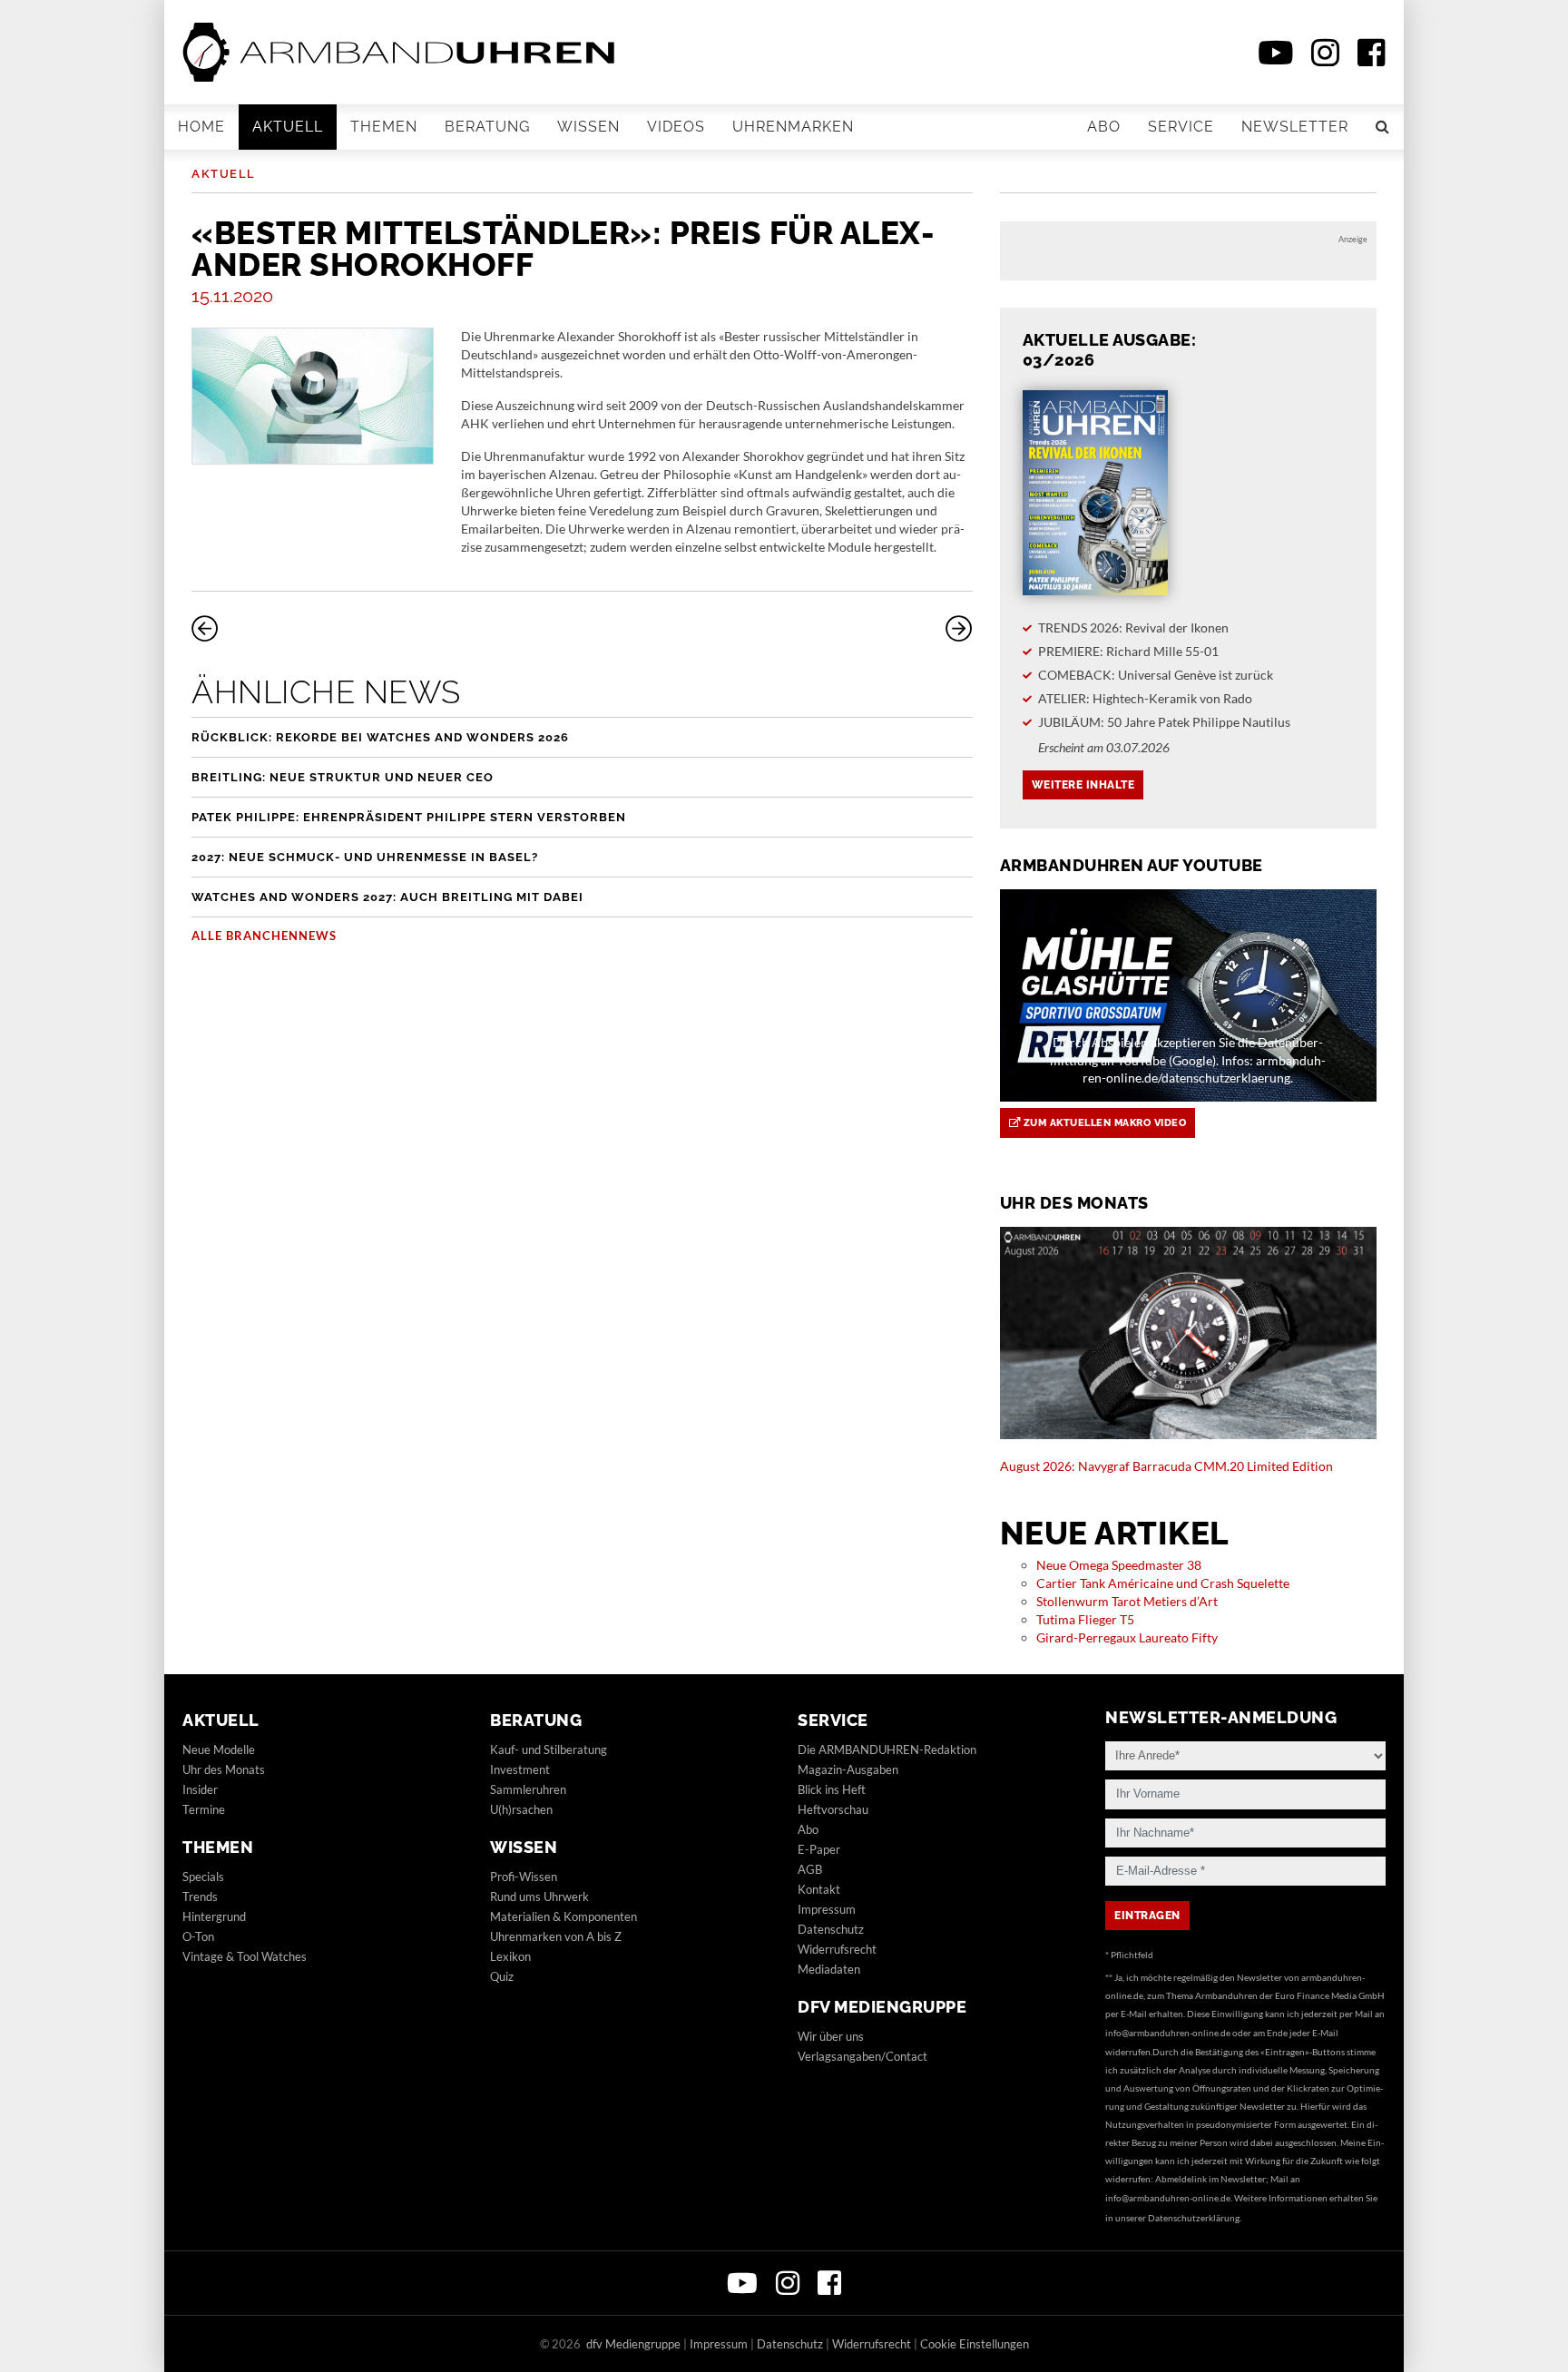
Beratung (487, 127)
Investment (520, 1769)
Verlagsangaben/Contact (862, 2056)
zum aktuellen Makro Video (1103, 1123)
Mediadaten (829, 1969)
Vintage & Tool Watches (245, 1956)
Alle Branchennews (264, 936)
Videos (676, 127)
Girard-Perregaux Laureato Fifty (1127, 1637)
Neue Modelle (219, 1750)
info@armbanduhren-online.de (1168, 2033)
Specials (203, 1877)
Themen (384, 127)
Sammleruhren (528, 1789)
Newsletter (1295, 127)
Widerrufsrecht (837, 1949)
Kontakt (819, 1889)
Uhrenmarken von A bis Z (556, 1936)
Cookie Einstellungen (975, 2344)
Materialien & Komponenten (563, 1916)
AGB (810, 1869)
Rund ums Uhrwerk (539, 1897)
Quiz (502, 1976)
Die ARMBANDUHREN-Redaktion (887, 1750)
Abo (1104, 127)
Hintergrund (214, 1916)
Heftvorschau (833, 1809)
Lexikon (510, 1956)
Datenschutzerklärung (1194, 2218)
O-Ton (198, 1936)
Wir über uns (831, 2036)
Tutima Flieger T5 (1085, 1619)
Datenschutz (831, 1929)
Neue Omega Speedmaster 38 (1119, 1565)
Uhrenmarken (793, 127)
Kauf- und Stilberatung (549, 1750)
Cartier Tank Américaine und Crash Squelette (1163, 1583)
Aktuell (288, 127)
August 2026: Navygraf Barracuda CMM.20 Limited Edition (1166, 1466)
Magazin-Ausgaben (848, 1769)
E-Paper (819, 1849)
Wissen (588, 127)
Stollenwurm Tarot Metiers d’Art (1127, 1601)
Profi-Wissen (524, 1877)
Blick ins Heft (832, 1789)
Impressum (827, 1909)
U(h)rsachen (521, 1809)
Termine (204, 1809)
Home (201, 127)
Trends (200, 1897)
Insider (200, 1789)
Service (1181, 127)
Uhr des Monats (224, 1769)
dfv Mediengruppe (882, 2007)
